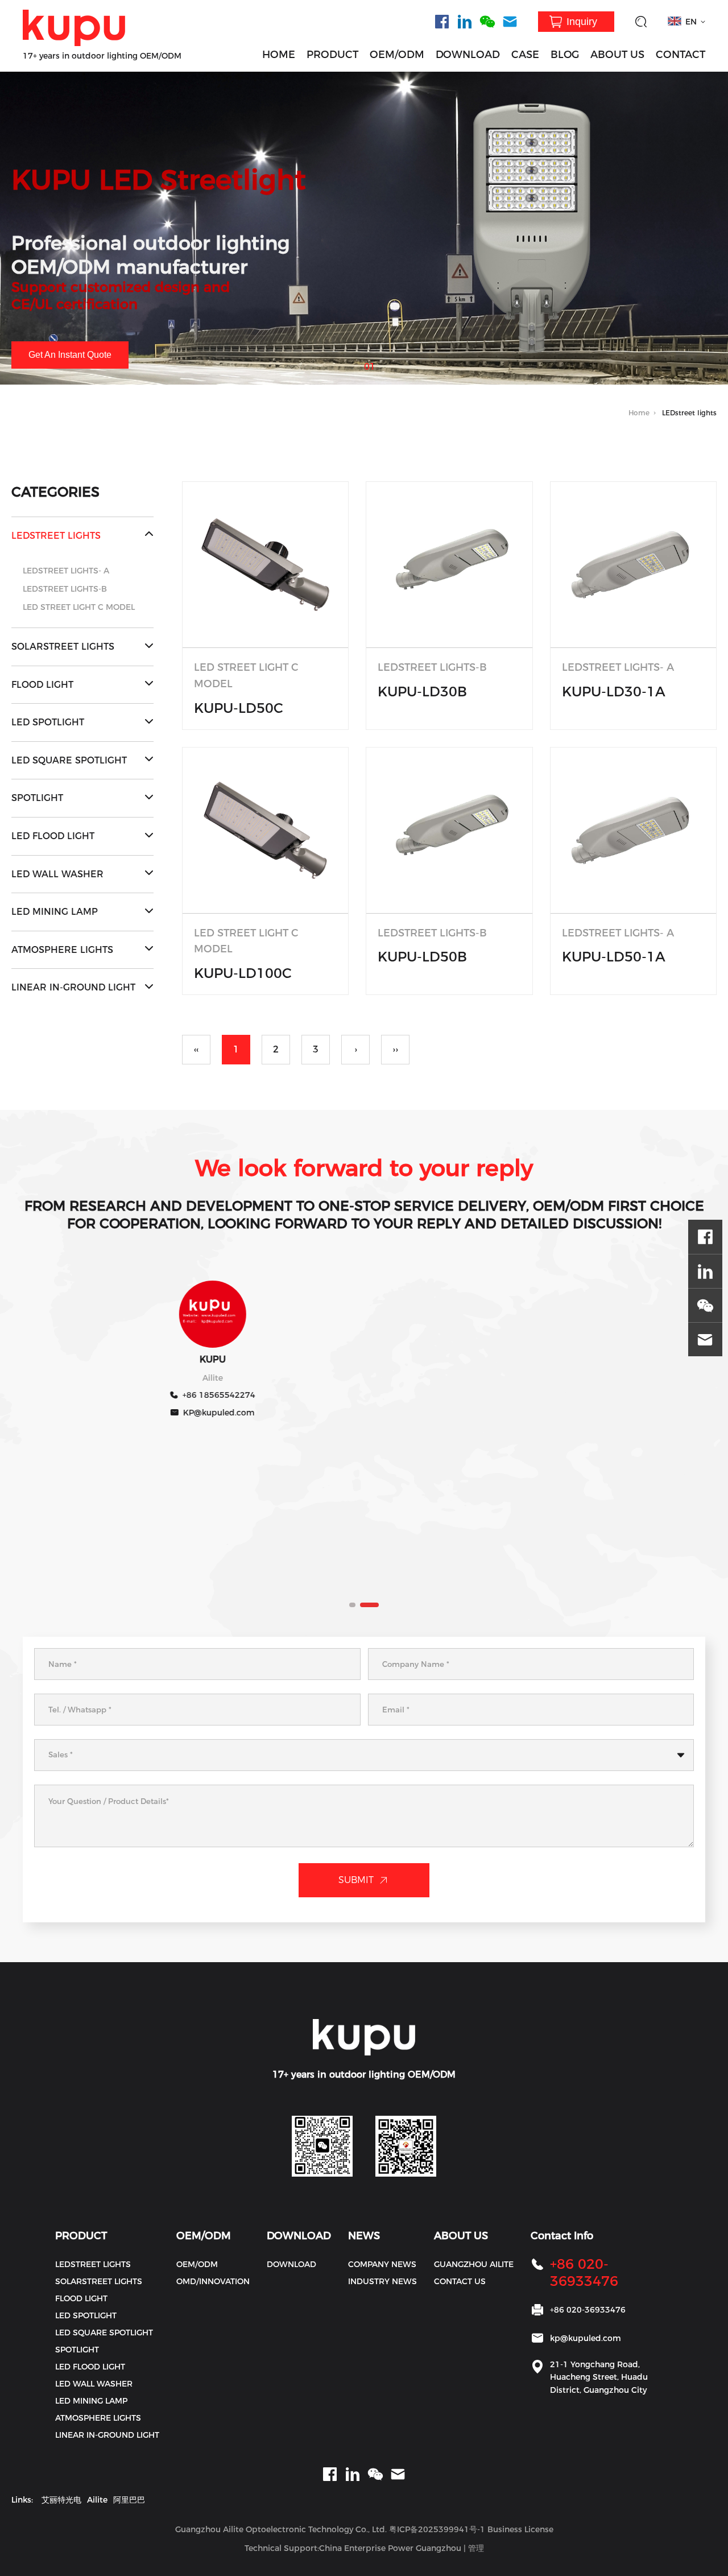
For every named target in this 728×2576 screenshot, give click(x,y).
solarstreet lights (63, 647)
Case (525, 55)
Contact (681, 55)
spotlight (37, 798)
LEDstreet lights (56, 536)
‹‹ (196, 1049)
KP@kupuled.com (198, 1413)
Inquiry (582, 22)
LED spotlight (48, 722)
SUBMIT (356, 1880)
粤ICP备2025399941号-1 (437, 2529)
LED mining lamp (55, 912)
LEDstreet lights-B (65, 589)
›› (395, 1049)
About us (617, 55)
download (291, 2264)
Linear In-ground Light (73, 987)
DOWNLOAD (468, 55)
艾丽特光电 (61, 2500)
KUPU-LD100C (243, 973)
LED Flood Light (53, 836)
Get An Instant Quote (70, 355)
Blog (565, 55)
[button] (351, 1605)
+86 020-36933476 (584, 2272)
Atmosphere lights (62, 950)
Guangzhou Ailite (474, 2264)
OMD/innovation (213, 2281)
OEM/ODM (397, 55)
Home (639, 413)
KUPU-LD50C (239, 708)
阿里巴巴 (129, 2500)
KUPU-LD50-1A (614, 957)
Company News (382, 2264)
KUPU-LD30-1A (614, 692)
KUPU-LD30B (422, 692)
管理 (476, 2548)
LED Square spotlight (69, 760)
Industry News (382, 2281)
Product (332, 55)
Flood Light (42, 685)
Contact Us (460, 2281)
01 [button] (370, 363)
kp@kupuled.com (586, 2338)
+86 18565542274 (198, 1395)
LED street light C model (79, 607)
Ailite (97, 2500)
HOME (279, 55)
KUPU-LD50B (422, 957)
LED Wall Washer (57, 874)
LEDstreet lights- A (66, 571)
